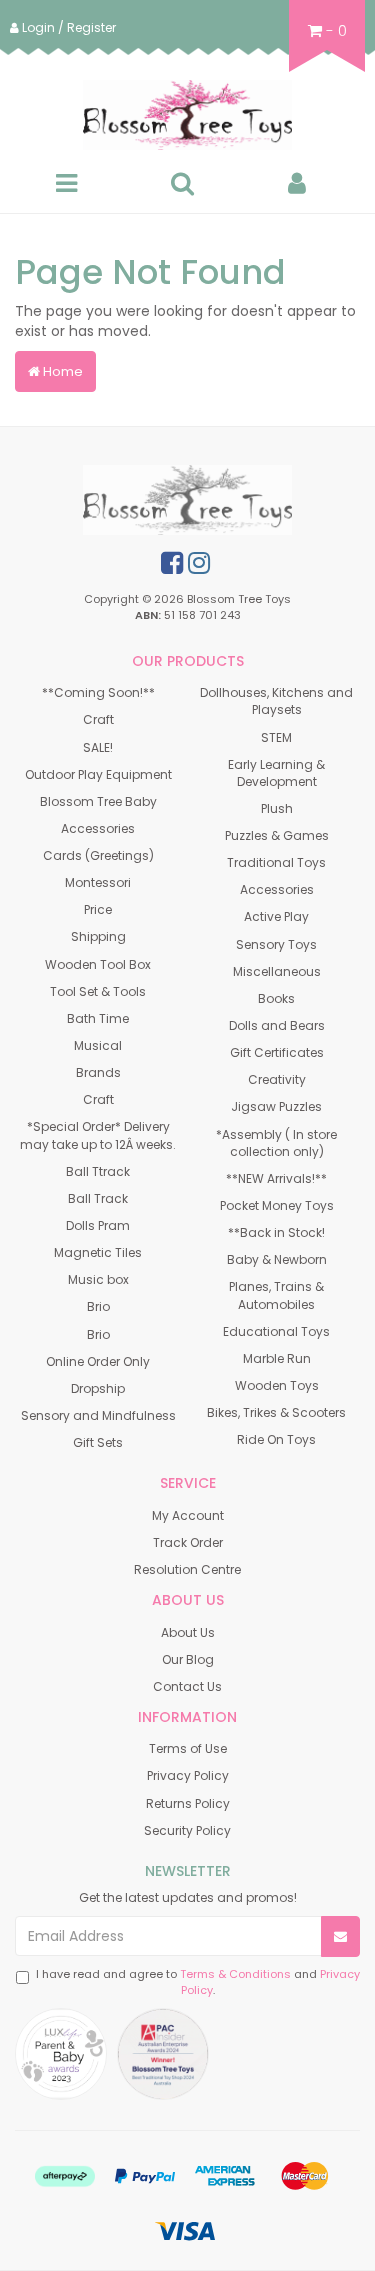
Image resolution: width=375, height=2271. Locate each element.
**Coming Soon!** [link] (98, 692)
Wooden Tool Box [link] (98, 964)
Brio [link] (98, 1306)
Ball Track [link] (98, 1198)
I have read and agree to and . (198, 1982)
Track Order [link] (188, 1542)
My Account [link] (188, 1515)
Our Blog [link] (188, 1659)
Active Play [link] (276, 916)
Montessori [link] (98, 882)
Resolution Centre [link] (187, 1569)
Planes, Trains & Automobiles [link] (276, 1295)
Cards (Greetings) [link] (98, 855)
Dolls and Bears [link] (277, 1025)
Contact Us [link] (187, 1686)
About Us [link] (188, 1632)
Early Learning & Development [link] (276, 773)
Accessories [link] (98, 828)
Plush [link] (277, 808)
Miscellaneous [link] (277, 971)
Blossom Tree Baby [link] (98, 801)
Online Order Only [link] (98, 1361)
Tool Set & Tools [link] (98, 991)
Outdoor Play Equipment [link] (98, 774)
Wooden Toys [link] (277, 1385)
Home (61, 371)
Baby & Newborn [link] (277, 1259)
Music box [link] (98, 1279)
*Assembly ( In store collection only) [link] (276, 1143)
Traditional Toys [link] (276, 862)
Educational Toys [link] (276, 1331)
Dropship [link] (98, 1388)
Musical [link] (98, 1045)
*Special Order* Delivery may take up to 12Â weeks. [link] (98, 1135)
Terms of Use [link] (188, 1748)
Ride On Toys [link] (276, 1439)
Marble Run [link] (277, 1358)
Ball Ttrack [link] (98, 1171)
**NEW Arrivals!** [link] (276, 1178)
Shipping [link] (98, 936)
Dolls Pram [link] (98, 1225)
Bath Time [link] (98, 1018)
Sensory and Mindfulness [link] (98, 1415)
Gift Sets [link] (98, 1442)
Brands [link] (98, 1072)
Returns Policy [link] (188, 1803)
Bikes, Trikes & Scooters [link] (276, 1412)
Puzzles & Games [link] (277, 835)
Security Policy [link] (187, 1830)
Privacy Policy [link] (188, 1775)
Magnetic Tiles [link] (98, 1252)
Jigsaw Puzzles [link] (276, 1106)
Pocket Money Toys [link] (277, 1205)
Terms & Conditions (235, 1974)
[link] (172, 563)
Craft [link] (98, 719)
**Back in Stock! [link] (276, 1232)
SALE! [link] (98, 747)
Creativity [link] (277, 1079)
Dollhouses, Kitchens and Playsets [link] (276, 701)
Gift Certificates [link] (277, 1052)
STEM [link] (276, 737)
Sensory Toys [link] (276, 944)
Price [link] (98, 909)
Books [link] (276, 998)
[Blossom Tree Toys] (187, 115)
